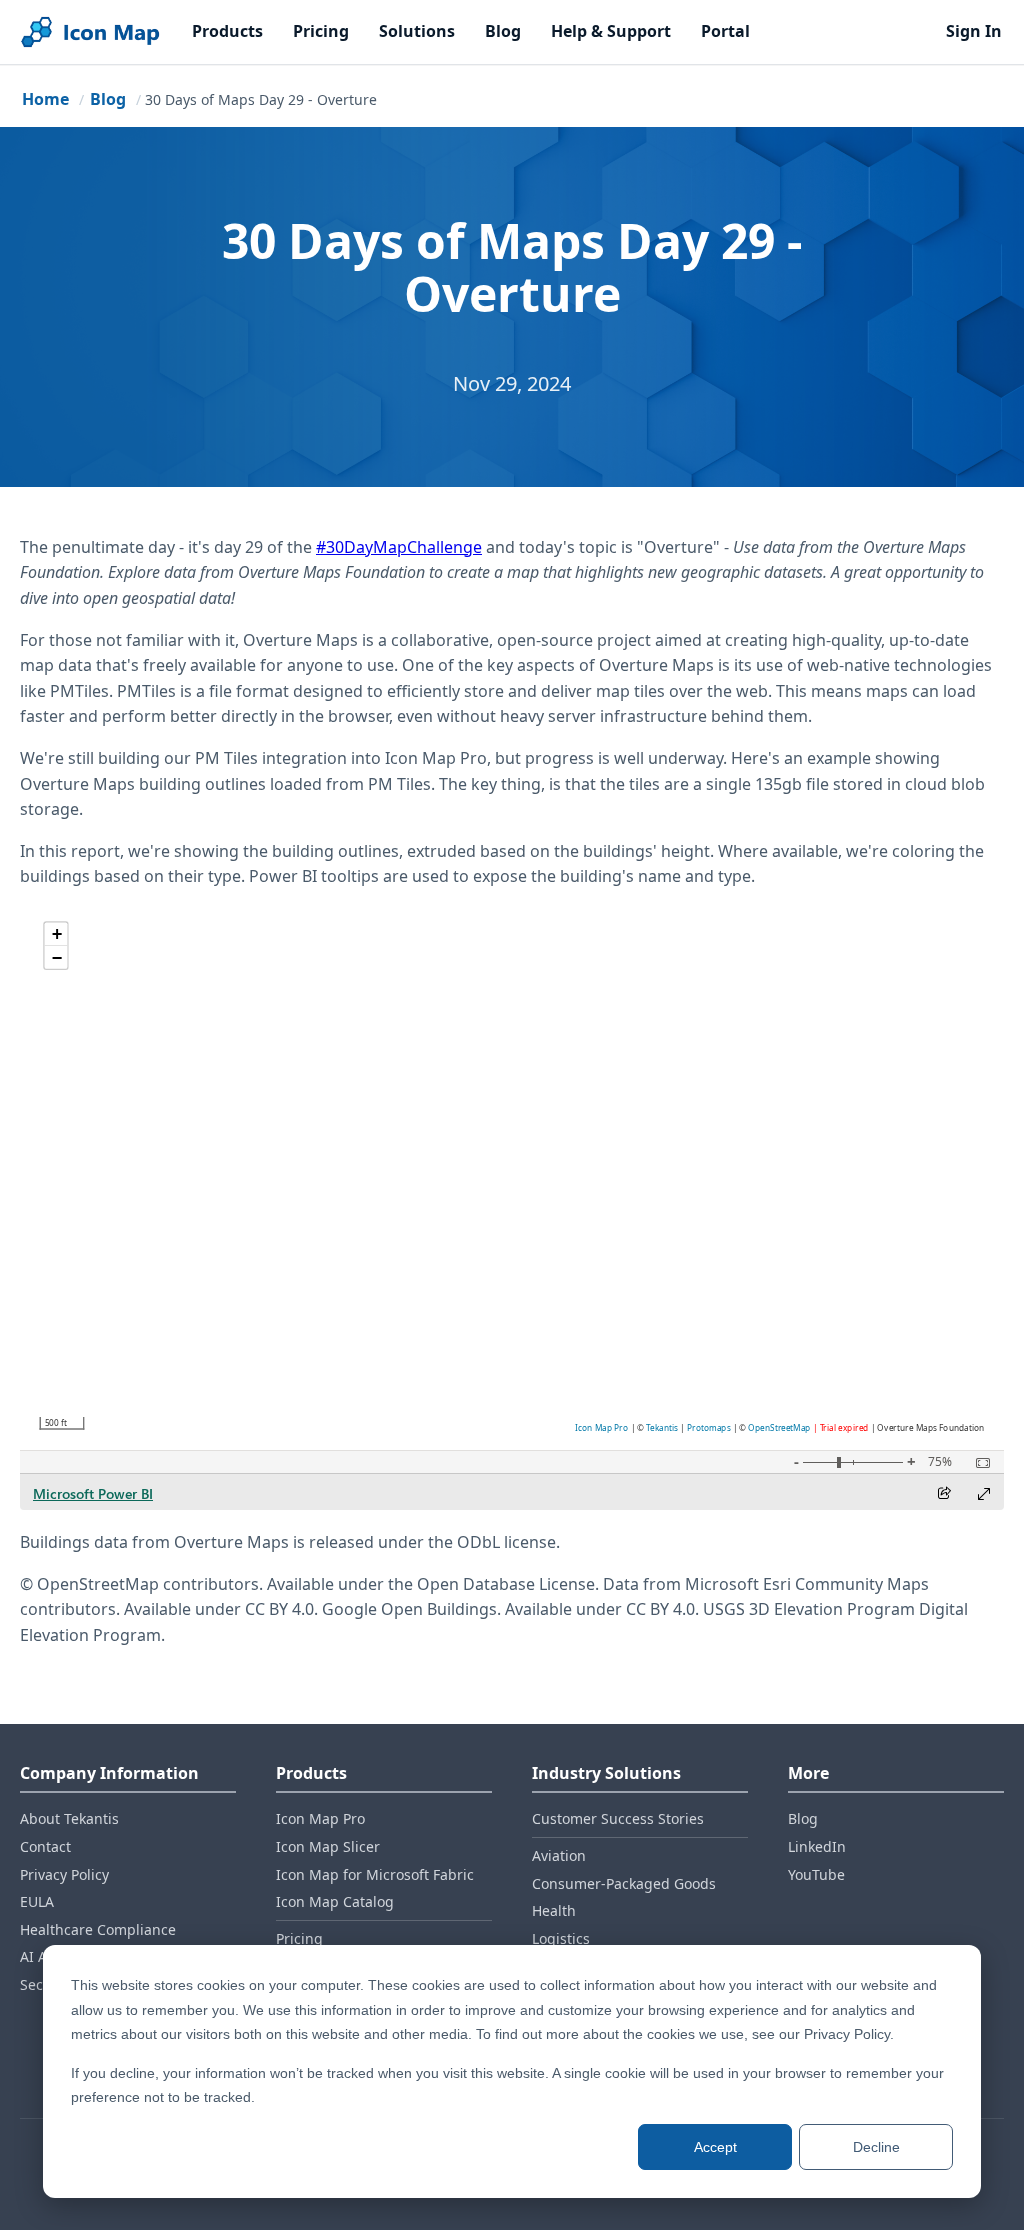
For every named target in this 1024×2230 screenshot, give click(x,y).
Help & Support (611, 31)
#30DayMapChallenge (399, 547)
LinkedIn (817, 1846)
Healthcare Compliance (98, 1929)
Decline (876, 2147)
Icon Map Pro (320, 1818)
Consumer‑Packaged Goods (624, 1883)
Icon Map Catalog (335, 1901)
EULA (37, 1901)
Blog (503, 31)
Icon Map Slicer (328, 1846)
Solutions (417, 31)
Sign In (974, 31)
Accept (715, 2147)
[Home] (90, 32)
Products (227, 31)
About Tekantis (69, 1818)
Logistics (561, 1938)
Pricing (321, 31)
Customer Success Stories (618, 1818)
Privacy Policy (64, 1874)
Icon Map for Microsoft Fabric (375, 1874)
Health (554, 1910)
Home (45, 99)
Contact (45, 1846)
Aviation (559, 1855)
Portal (725, 31)
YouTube (816, 1874)
